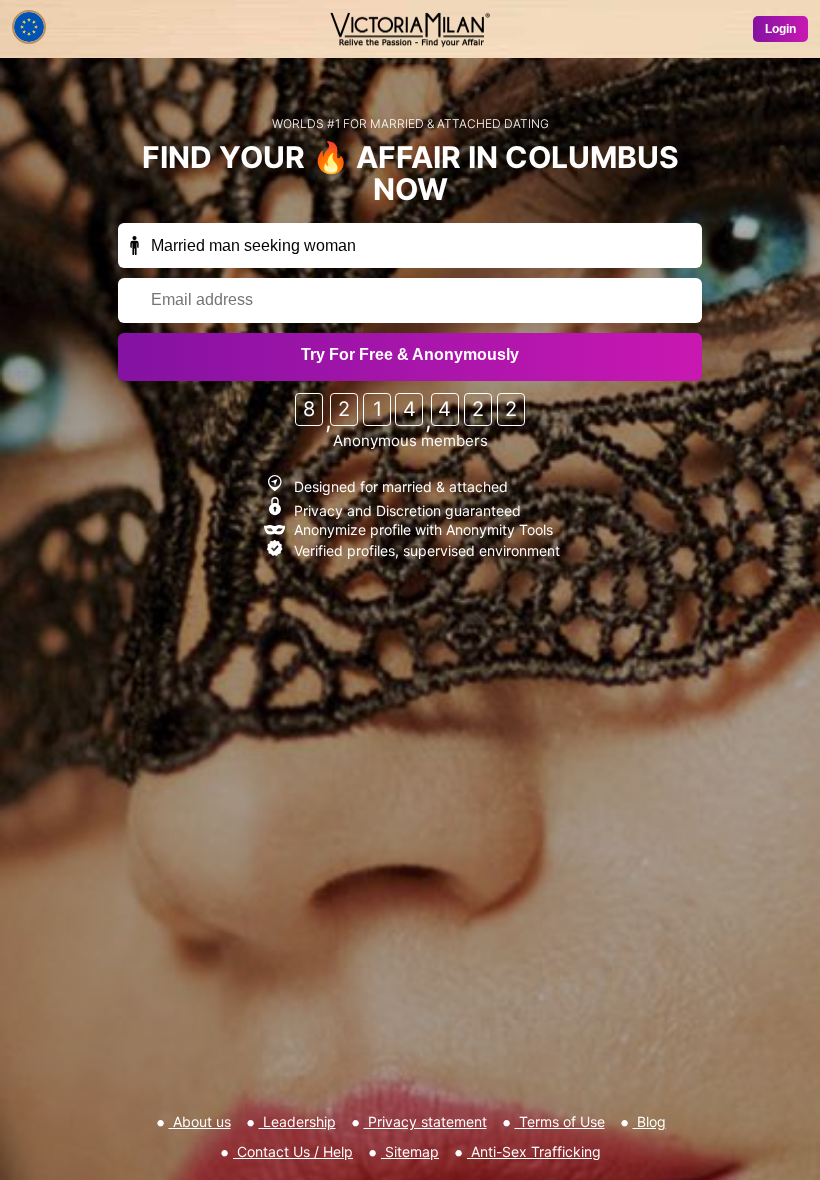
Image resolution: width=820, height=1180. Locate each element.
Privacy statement (425, 1121)
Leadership (297, 1121)
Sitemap (410, 1151)
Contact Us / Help (293, 1151)
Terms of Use (560, 1121)
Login (780, 29)
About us (200, 1121)
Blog (649, 1121)
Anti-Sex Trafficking (534, 1151)
